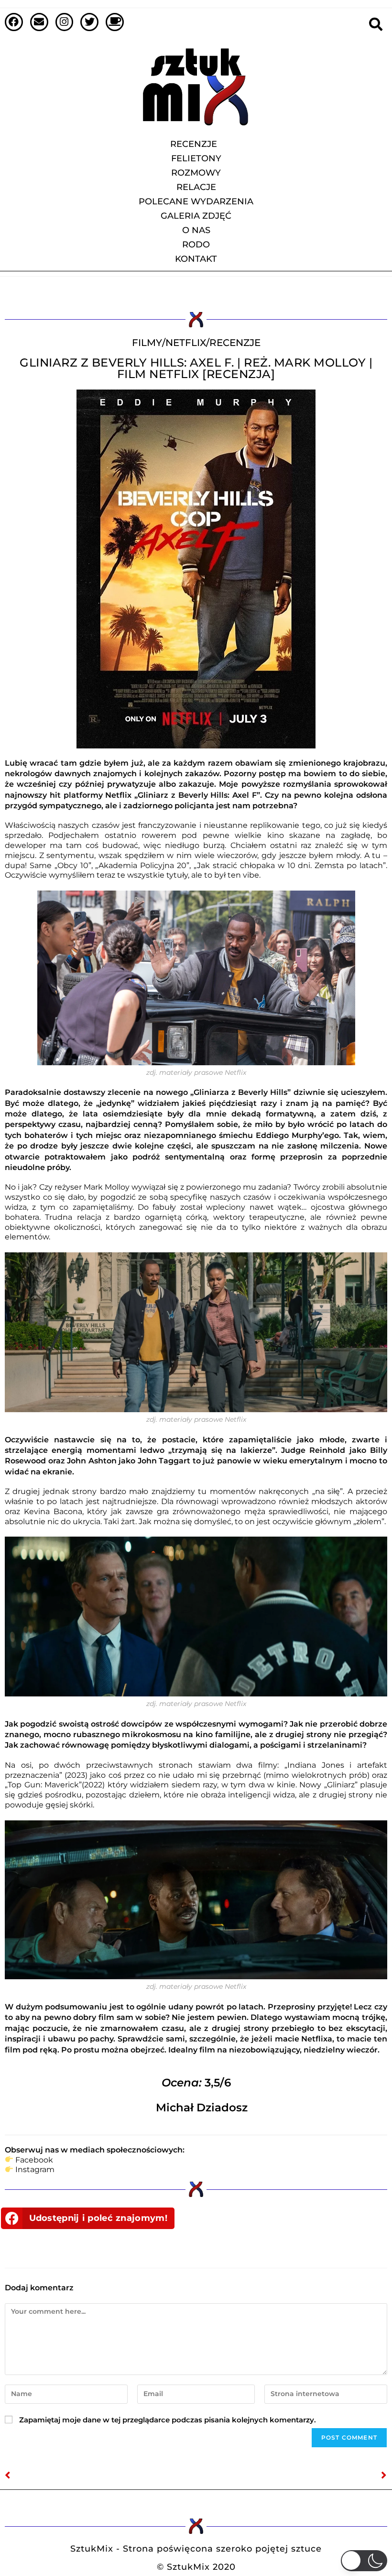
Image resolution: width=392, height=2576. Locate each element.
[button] (88, 2218)
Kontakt (196, 259)
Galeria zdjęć (196, 216)
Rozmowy (196, 173)
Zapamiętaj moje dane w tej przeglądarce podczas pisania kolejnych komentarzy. (168, 2420)
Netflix (186, 343)
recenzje (235, 343)
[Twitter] (89, 22)
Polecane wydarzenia (196, 201)
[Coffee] (115, 22)
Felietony (196, 158)
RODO (196, 245)
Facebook (34, 2160)
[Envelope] (39, 22)
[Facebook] (14, 22)
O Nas (196, 230)
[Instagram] (65, 22)
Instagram (35, 2169)
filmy (147, 343)
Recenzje (194, 144)
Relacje (196, 187)
